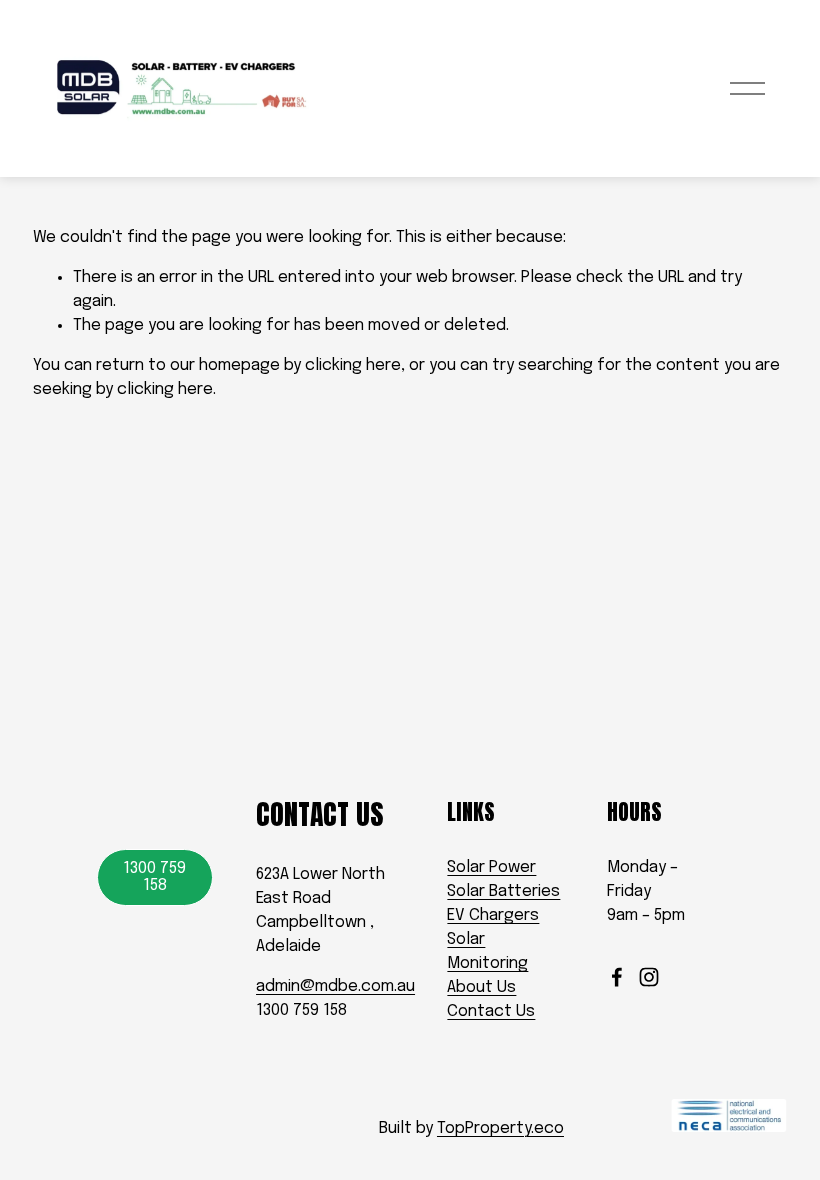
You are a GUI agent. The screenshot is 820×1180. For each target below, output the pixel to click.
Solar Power (491, 867)
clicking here (353, 365)
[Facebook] (617, 977)
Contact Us (491, 1011)
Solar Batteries (503, 891)
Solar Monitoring (487, 951)
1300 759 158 (154, 877)
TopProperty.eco (500, 1128)
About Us (481, 987)
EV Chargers (493, 915)
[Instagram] (649, 977)
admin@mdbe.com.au (335, 986)
